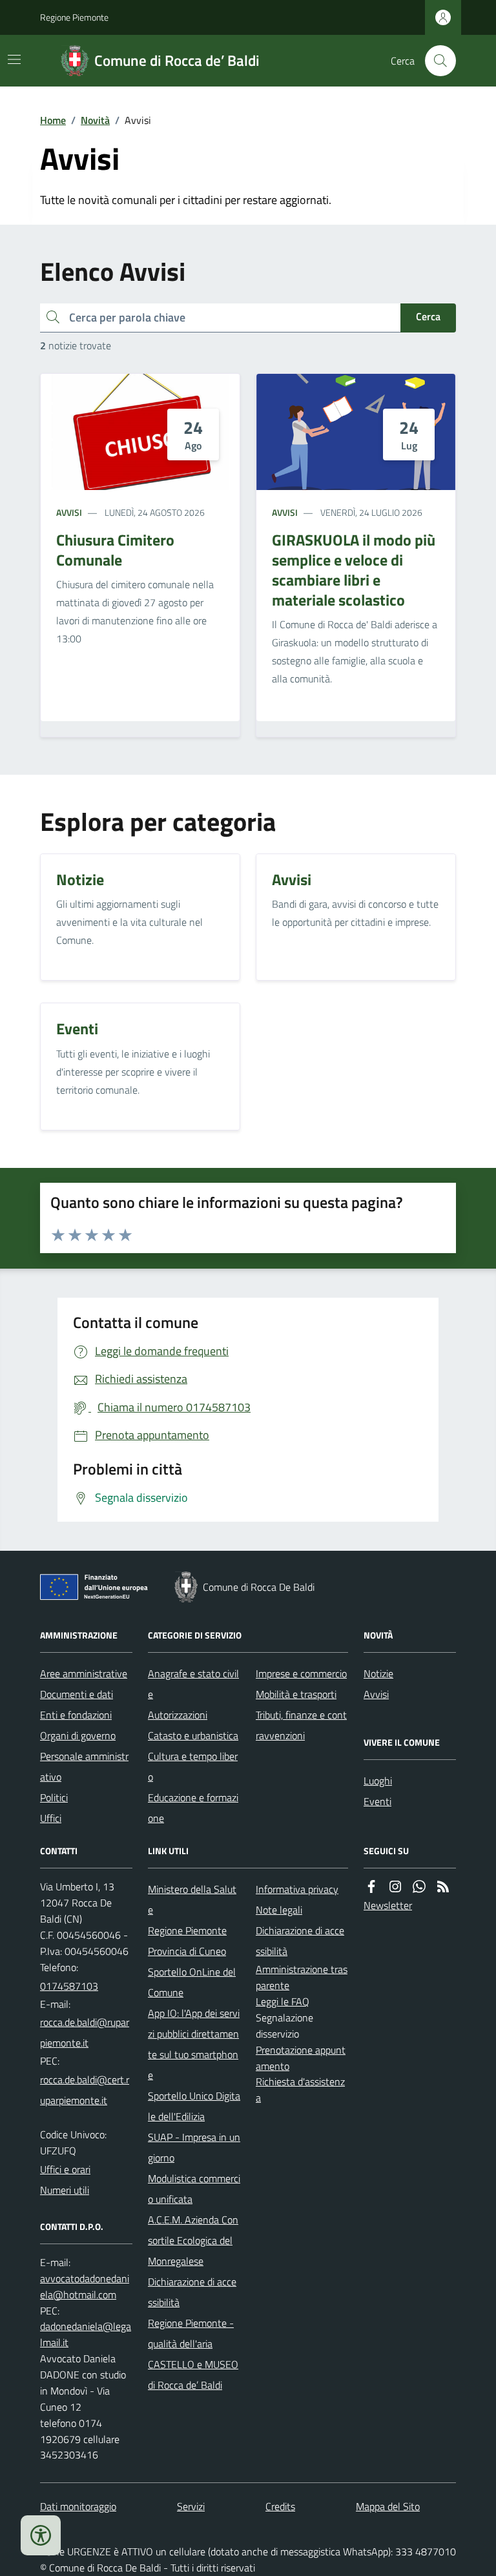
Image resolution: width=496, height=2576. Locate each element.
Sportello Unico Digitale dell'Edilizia (194, 2106)
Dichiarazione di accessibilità (192, 2292)
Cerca (428, 316)
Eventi (377, 1801)
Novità (95, 120)
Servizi (191, 2506)
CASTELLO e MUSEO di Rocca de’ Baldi (193, 2375)
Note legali (279, 1910)
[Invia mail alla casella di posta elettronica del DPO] (86, 2287)
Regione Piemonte (74, 17)
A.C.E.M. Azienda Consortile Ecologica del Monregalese (193, 2240)
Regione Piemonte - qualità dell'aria (191, 2333)
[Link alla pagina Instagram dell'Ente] (395, 1887)
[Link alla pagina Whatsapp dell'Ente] (419, 1887)
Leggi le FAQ (283, 2001)
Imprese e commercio (301, 1673)
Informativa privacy (297, 1889)
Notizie (378, 1673)
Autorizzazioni (178, 1715)
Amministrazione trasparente (302, 1977)
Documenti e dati (77, 1694)
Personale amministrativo (84, 1766)
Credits (280, 2506)
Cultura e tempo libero (193, 1766)
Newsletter (388, 1905)
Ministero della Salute (192, 1899)
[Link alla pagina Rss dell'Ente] (443, 1887)
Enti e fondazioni (76, 1715)
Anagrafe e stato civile (193, 1684)
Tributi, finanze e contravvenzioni (301, 1725)
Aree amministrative (84, 1673)
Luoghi (378, 1781)
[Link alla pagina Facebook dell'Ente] (371, 1887)
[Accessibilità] (41, 2535)
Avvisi (69, 512)
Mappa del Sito (388, 2506)
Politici (54, 1797)
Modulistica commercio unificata (194, 2189)
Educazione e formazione (193, 1808)
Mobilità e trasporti (296, 1694)
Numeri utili (65, 2190)
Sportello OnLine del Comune (192, 1982)
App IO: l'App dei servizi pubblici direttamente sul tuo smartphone (194, 2044)
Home (53, 120)
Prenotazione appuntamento (301, 2058)
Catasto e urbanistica (193, 1735)
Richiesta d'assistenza (300, 2090)
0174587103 (69, 1986)
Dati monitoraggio (78, 2506)
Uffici (51, 1818)
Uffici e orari (65, 2169)
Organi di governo (78, 1735)
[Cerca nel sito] (435, 61)
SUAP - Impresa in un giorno (194, 2147)
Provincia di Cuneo (187, 1951)
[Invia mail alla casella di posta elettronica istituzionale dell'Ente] (86, 2032)
